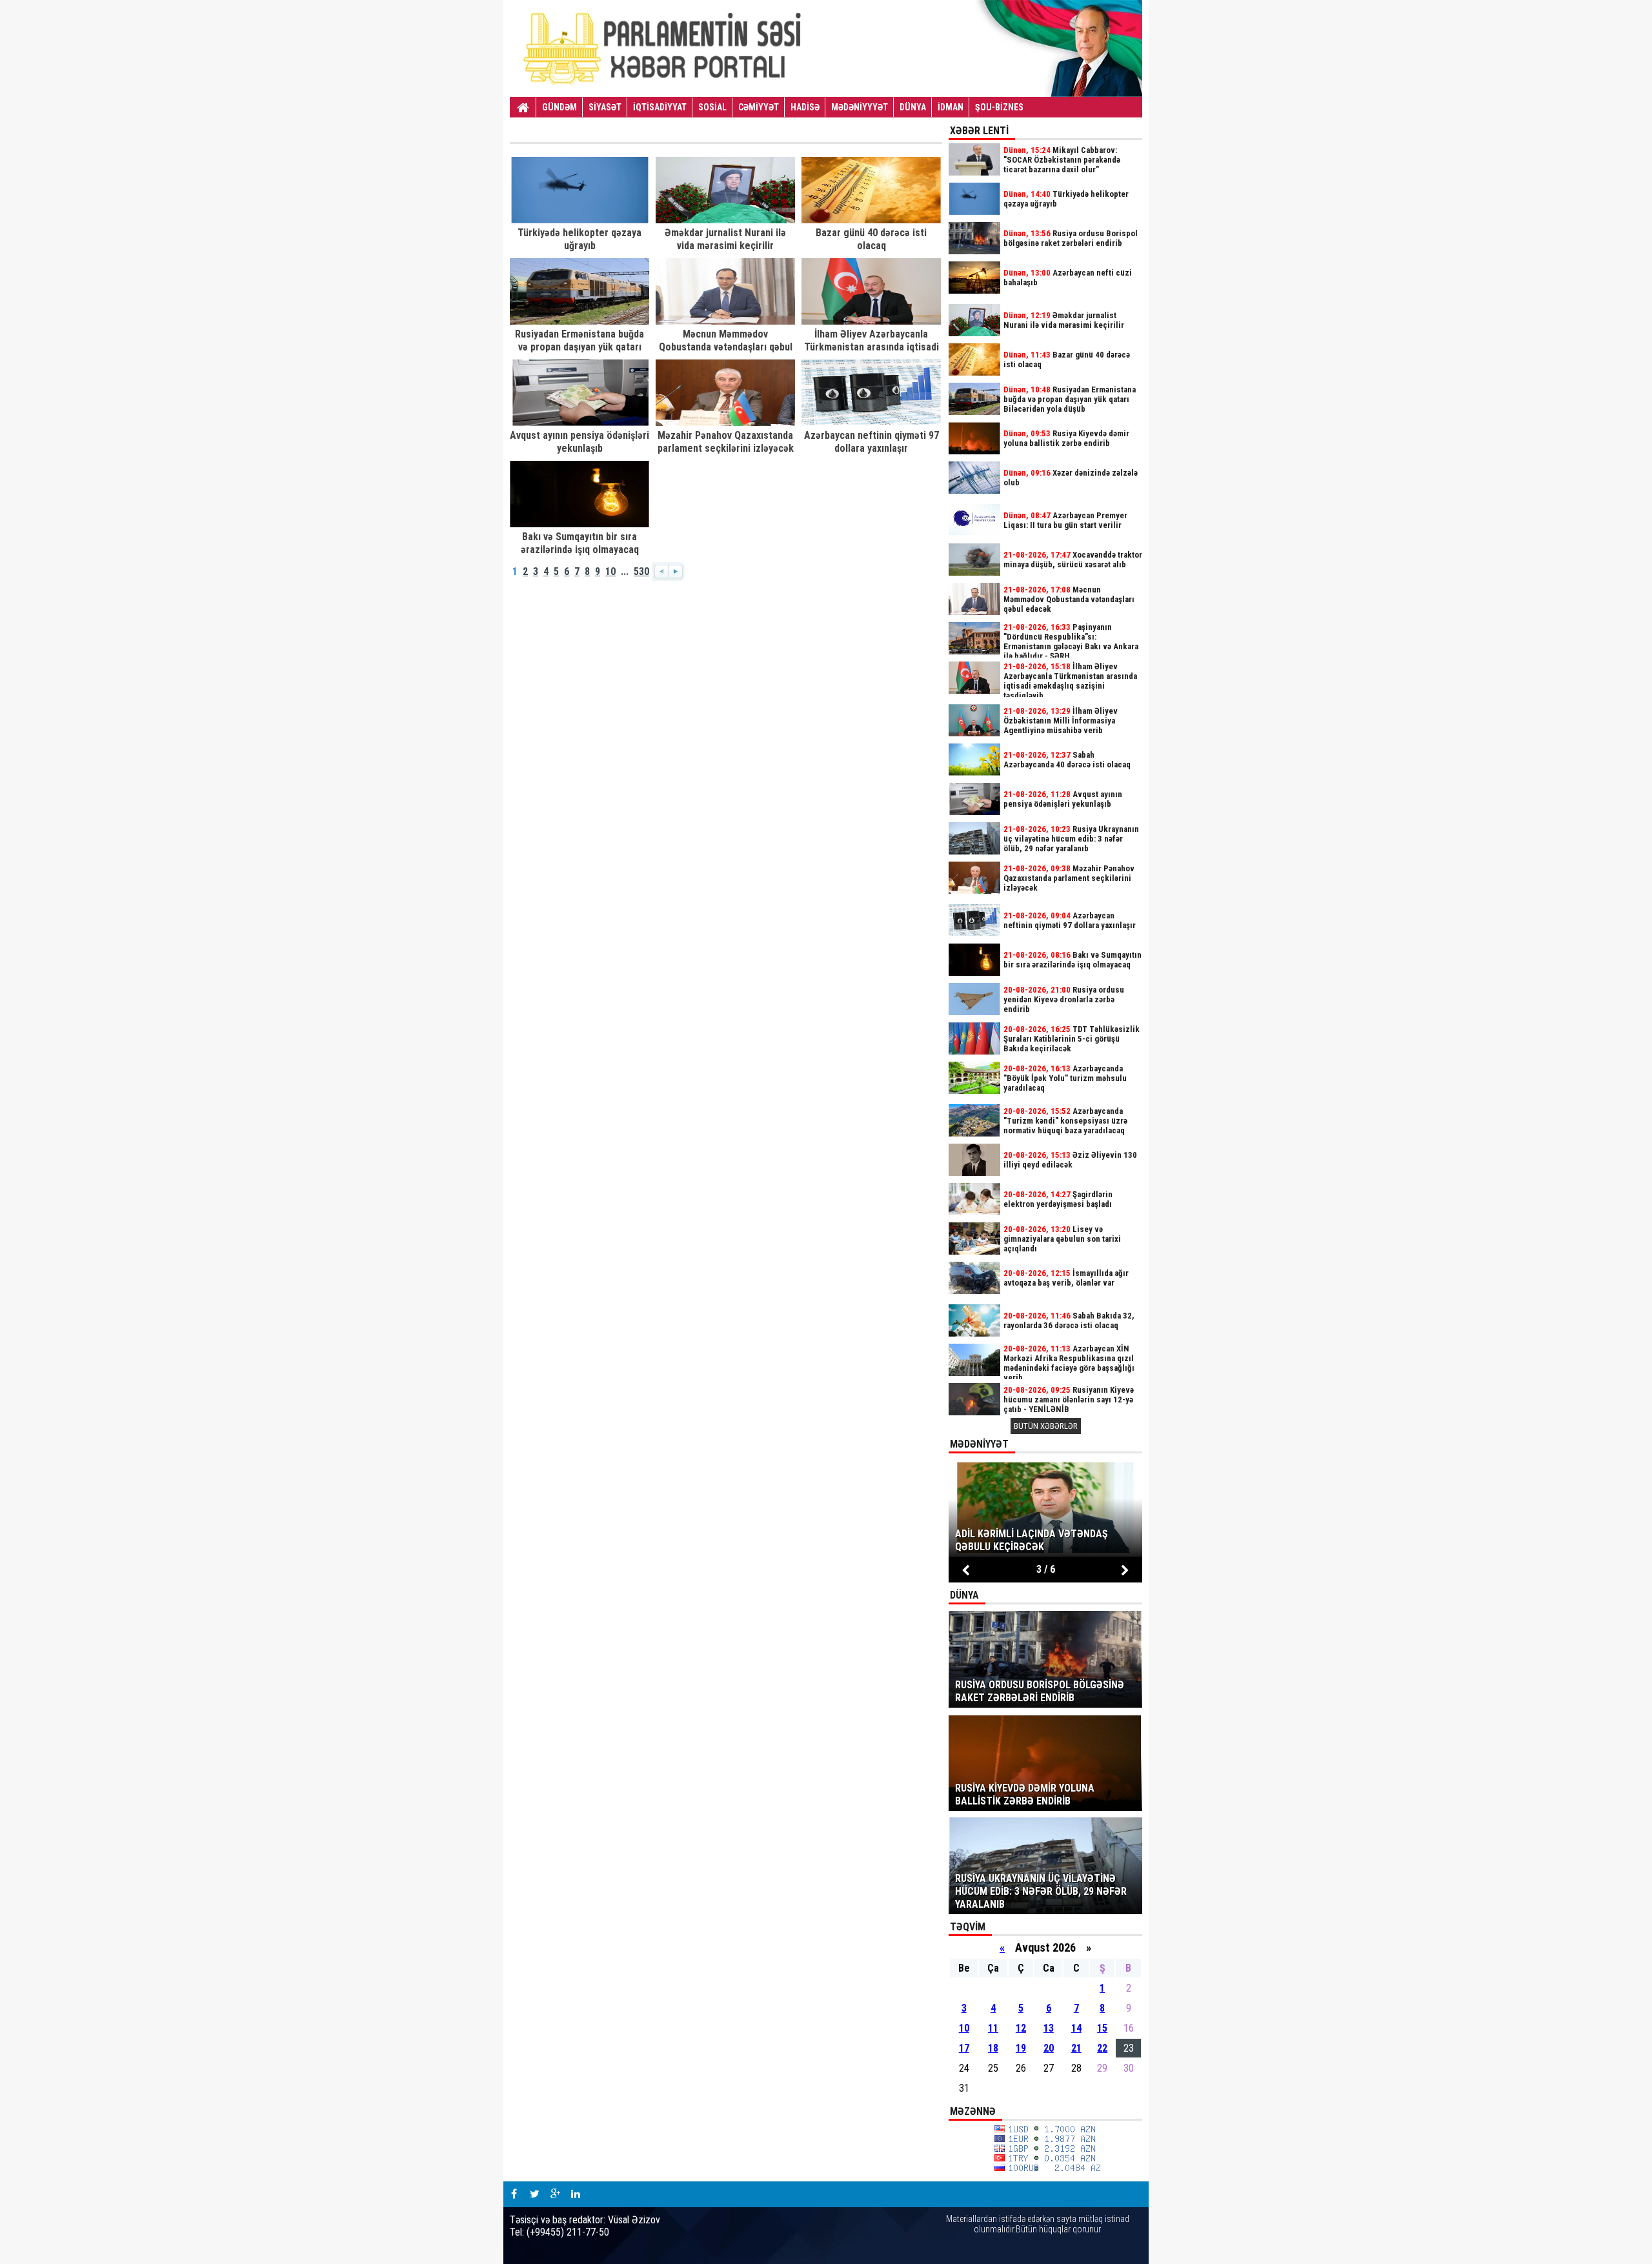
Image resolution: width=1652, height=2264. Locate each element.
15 (1102, 2028)
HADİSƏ (805, 107)
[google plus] (555, 2194)
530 (641, 571)
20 (1049, 2048)
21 (1076, 2048)
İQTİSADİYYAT (660, 107)
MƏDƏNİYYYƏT (860, 107)
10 (610, 571)
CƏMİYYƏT (759, 107)
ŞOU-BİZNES (999, 107)
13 (1049, 2028)
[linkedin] (576, 2194)
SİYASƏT (605, 107)
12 (1021, 2028)
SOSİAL (712, 107)
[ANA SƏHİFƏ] (523, 108)
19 (1021, 2048)
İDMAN (951, 107)
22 (1102, 2048)
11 (993, 2028)
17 (964, 2048)
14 (1076, 2028)
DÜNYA (913, 107)
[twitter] (534, 2194)
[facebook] (514, 2194)
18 (993, 2048)
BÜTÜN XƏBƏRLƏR (1046, 1426)
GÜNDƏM (559, 107)
